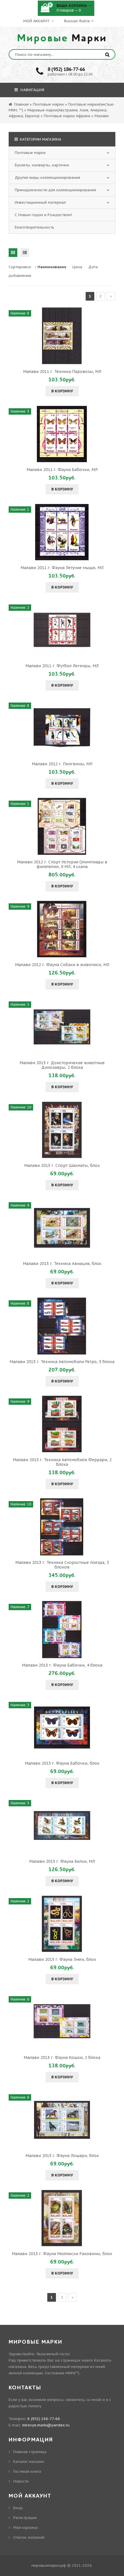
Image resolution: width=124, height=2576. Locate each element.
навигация (32, 90)
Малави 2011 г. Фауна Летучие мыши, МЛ (62, 568)
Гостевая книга (27, 2471)
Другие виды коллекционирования (47, 178)
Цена (77, 267)
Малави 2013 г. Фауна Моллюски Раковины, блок (62, 2254)
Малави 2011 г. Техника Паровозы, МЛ (62, 372)
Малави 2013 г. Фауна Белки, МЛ (62, 1861)
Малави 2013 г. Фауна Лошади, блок (62, 2156)
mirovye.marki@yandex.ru (46, 2425)
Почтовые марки (30, 153)
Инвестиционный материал (40, 202)
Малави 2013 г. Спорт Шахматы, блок (62, 1165)
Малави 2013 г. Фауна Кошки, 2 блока (62, 2058)
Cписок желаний (29, 2537)
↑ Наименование (50, 267)
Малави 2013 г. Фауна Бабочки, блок (62, 1763)
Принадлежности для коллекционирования (55, 190)
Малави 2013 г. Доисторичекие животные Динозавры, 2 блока (62, 1065)
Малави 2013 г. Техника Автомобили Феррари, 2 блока (62, 1462)
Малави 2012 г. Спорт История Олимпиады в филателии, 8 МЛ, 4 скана (62, 864)
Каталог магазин (29, 2462)
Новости (21, 2481)
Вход (18, 2508)
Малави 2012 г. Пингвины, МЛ (62, 764)
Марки (62, 38)
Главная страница (30, 2452)
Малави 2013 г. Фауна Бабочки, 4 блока (62, 1665)
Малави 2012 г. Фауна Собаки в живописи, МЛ (62, 965)
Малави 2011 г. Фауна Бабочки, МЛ (62, 470)
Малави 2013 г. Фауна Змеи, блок (62, 1959)
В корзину (62, 391)
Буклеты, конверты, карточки (42, 165)
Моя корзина (25, 2528)
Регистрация (25, 2518)
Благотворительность (34, 227)
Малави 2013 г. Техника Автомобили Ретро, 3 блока (62, 1362)
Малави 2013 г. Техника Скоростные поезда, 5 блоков (62, 1565)
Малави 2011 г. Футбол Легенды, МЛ (62, 666)
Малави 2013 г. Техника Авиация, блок (62, 1264)
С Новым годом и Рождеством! (43, 215)
